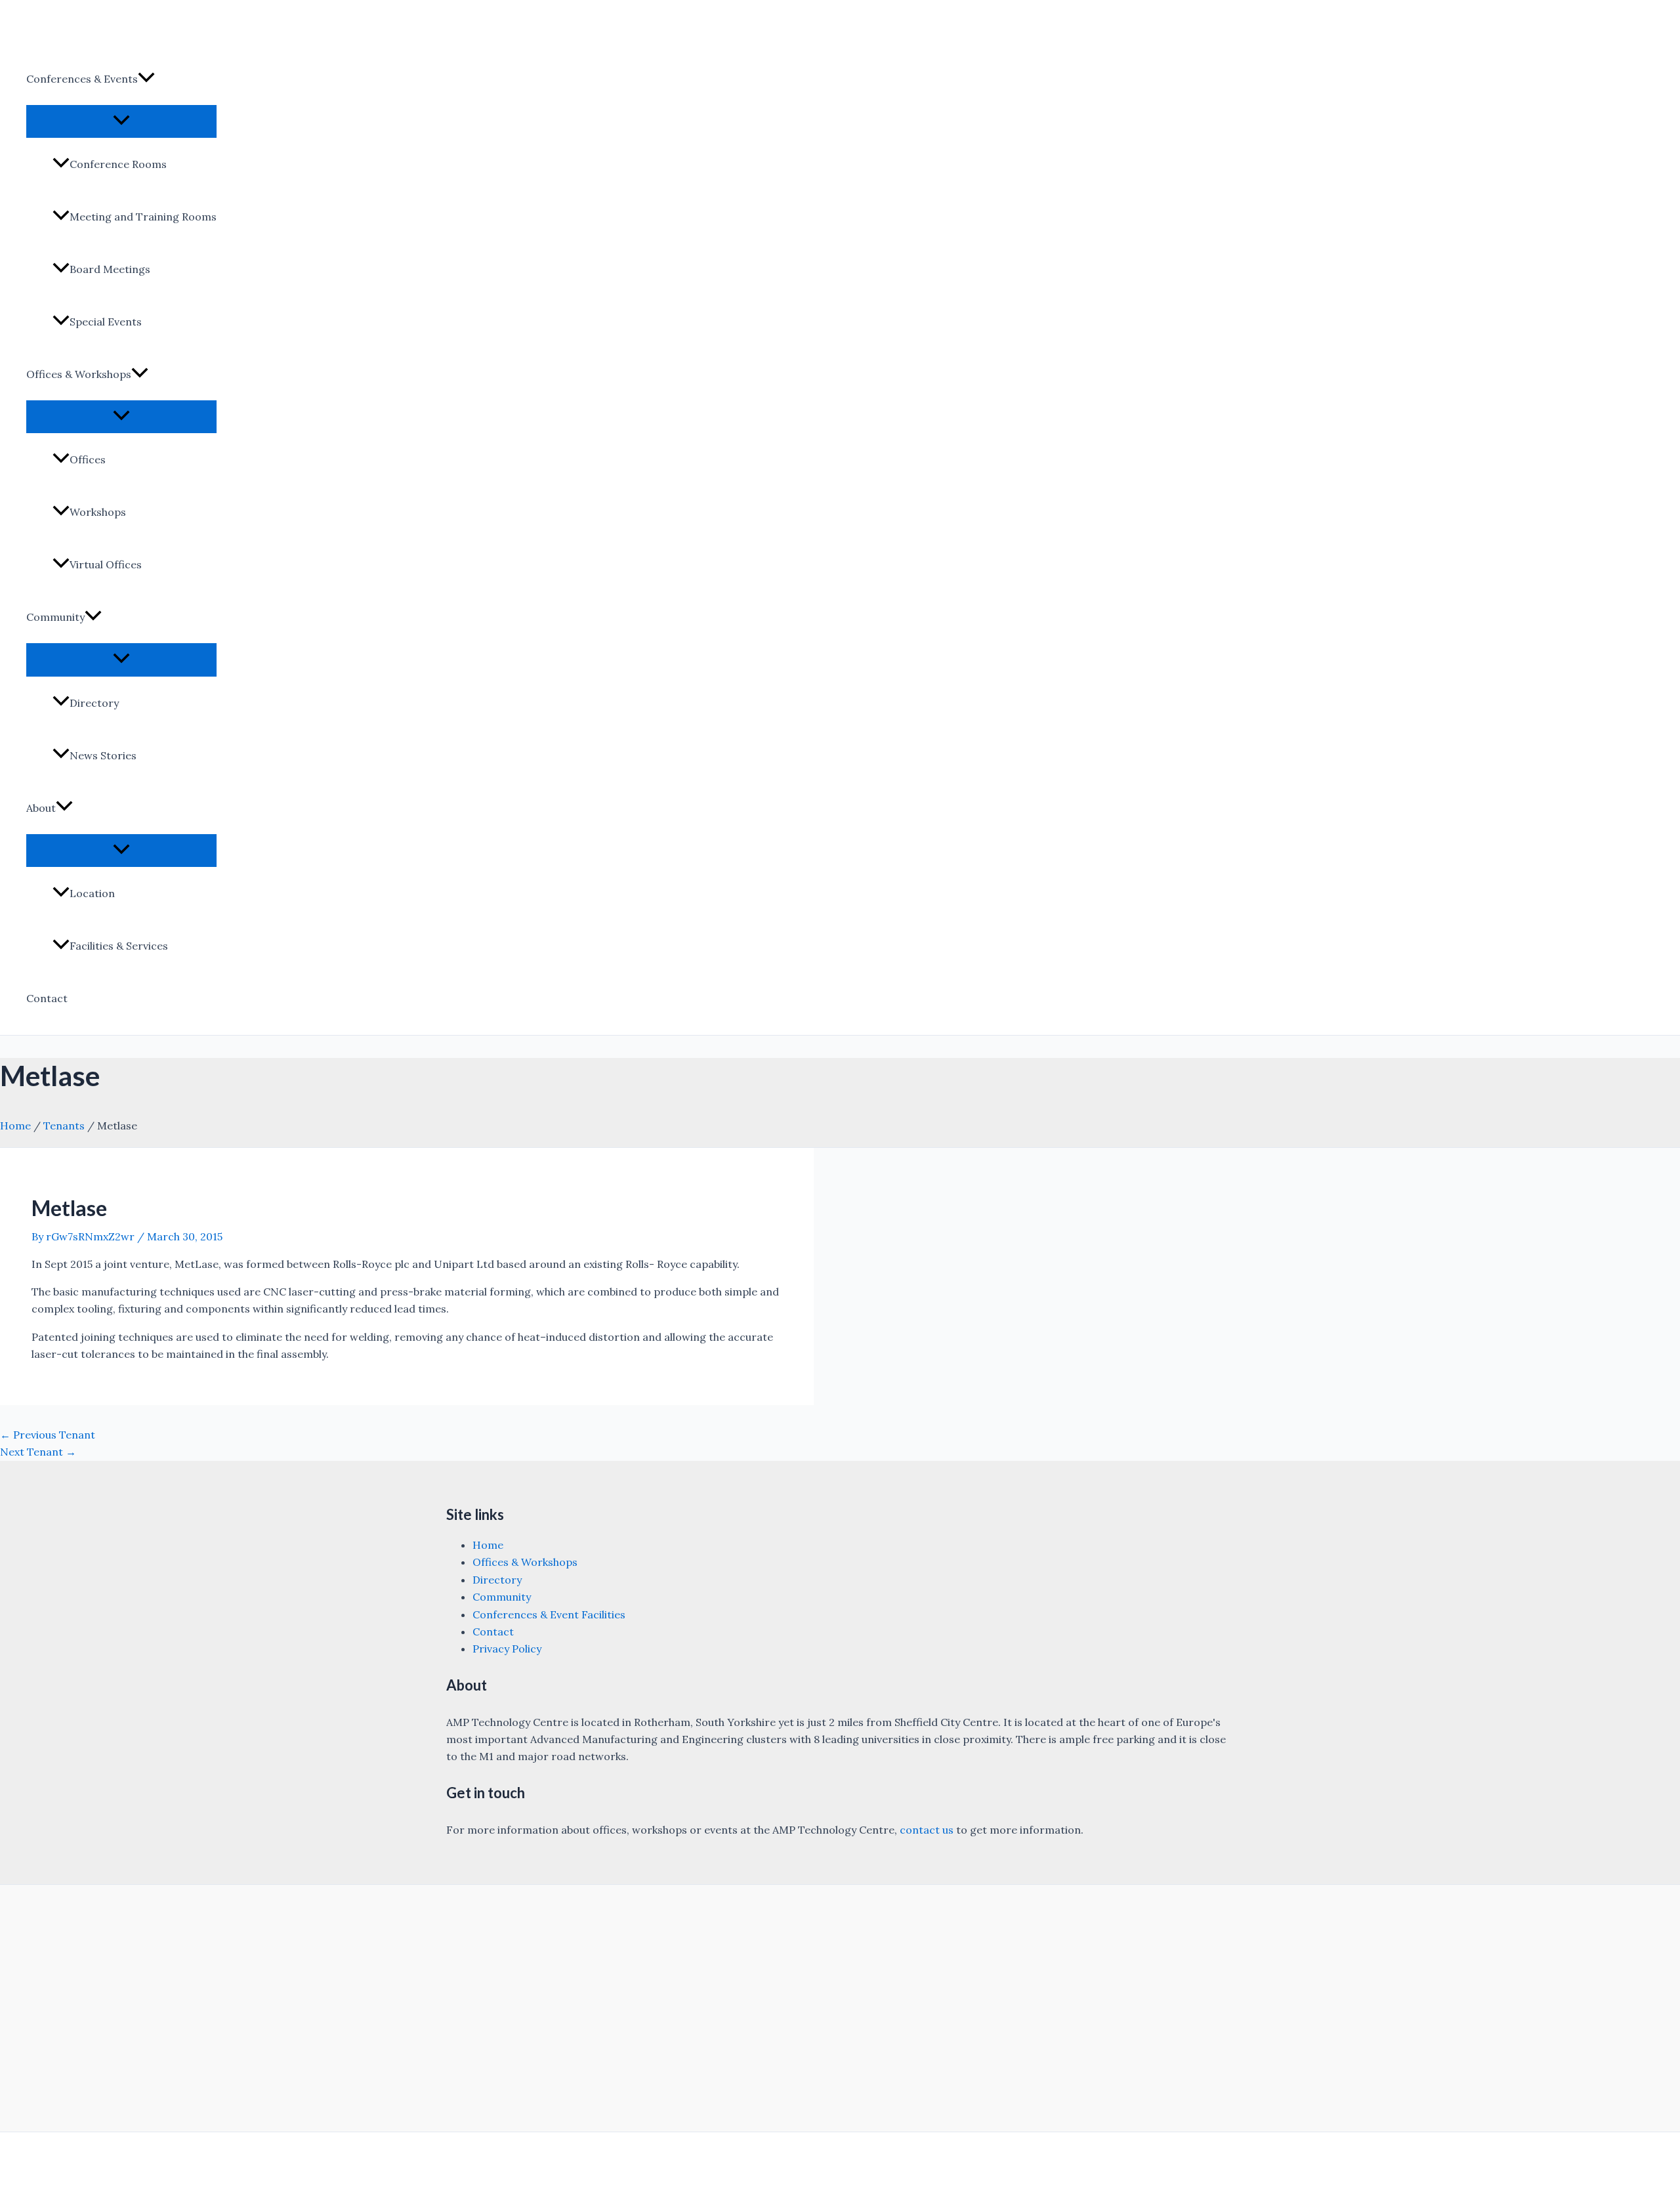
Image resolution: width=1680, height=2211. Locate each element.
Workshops (98, 512)
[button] (146, 79)
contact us (927, 1830)
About (41, 808)
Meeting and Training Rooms (143, 217)
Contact (47, 998)
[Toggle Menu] (121, 121)
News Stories (103, 755)
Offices (88, 459)
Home (15, 1126)
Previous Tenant (48, 1435)
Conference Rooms (118, 164)
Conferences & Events (82, 79)
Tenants (64, 1126)
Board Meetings (110, 269)
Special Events (106, 322)
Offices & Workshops (79, 374)
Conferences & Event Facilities (549, 1614)
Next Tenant (38, 1452)
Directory (94, 703)
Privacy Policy (507, 1649)
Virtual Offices (106, 564)
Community (55, 617)
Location (92, 893)
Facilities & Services (119, 946)
